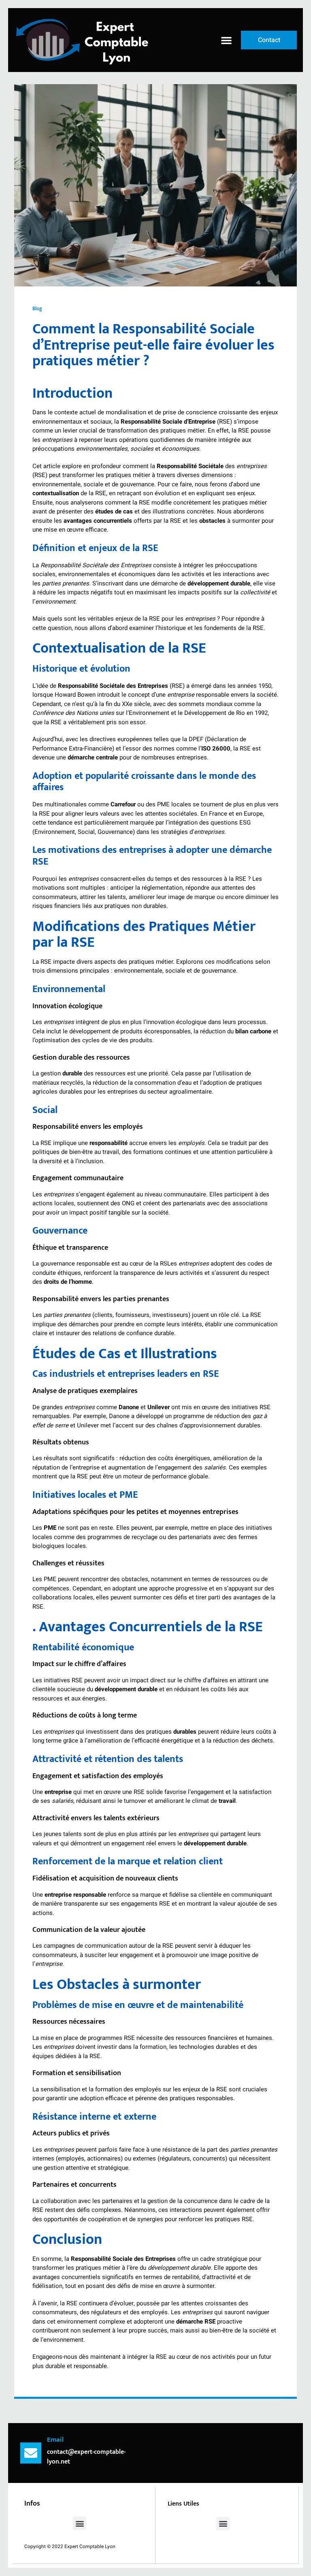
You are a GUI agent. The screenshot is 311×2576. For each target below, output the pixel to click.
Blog (37, 309)
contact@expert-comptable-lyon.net (86, 2457)
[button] (226, 40)
